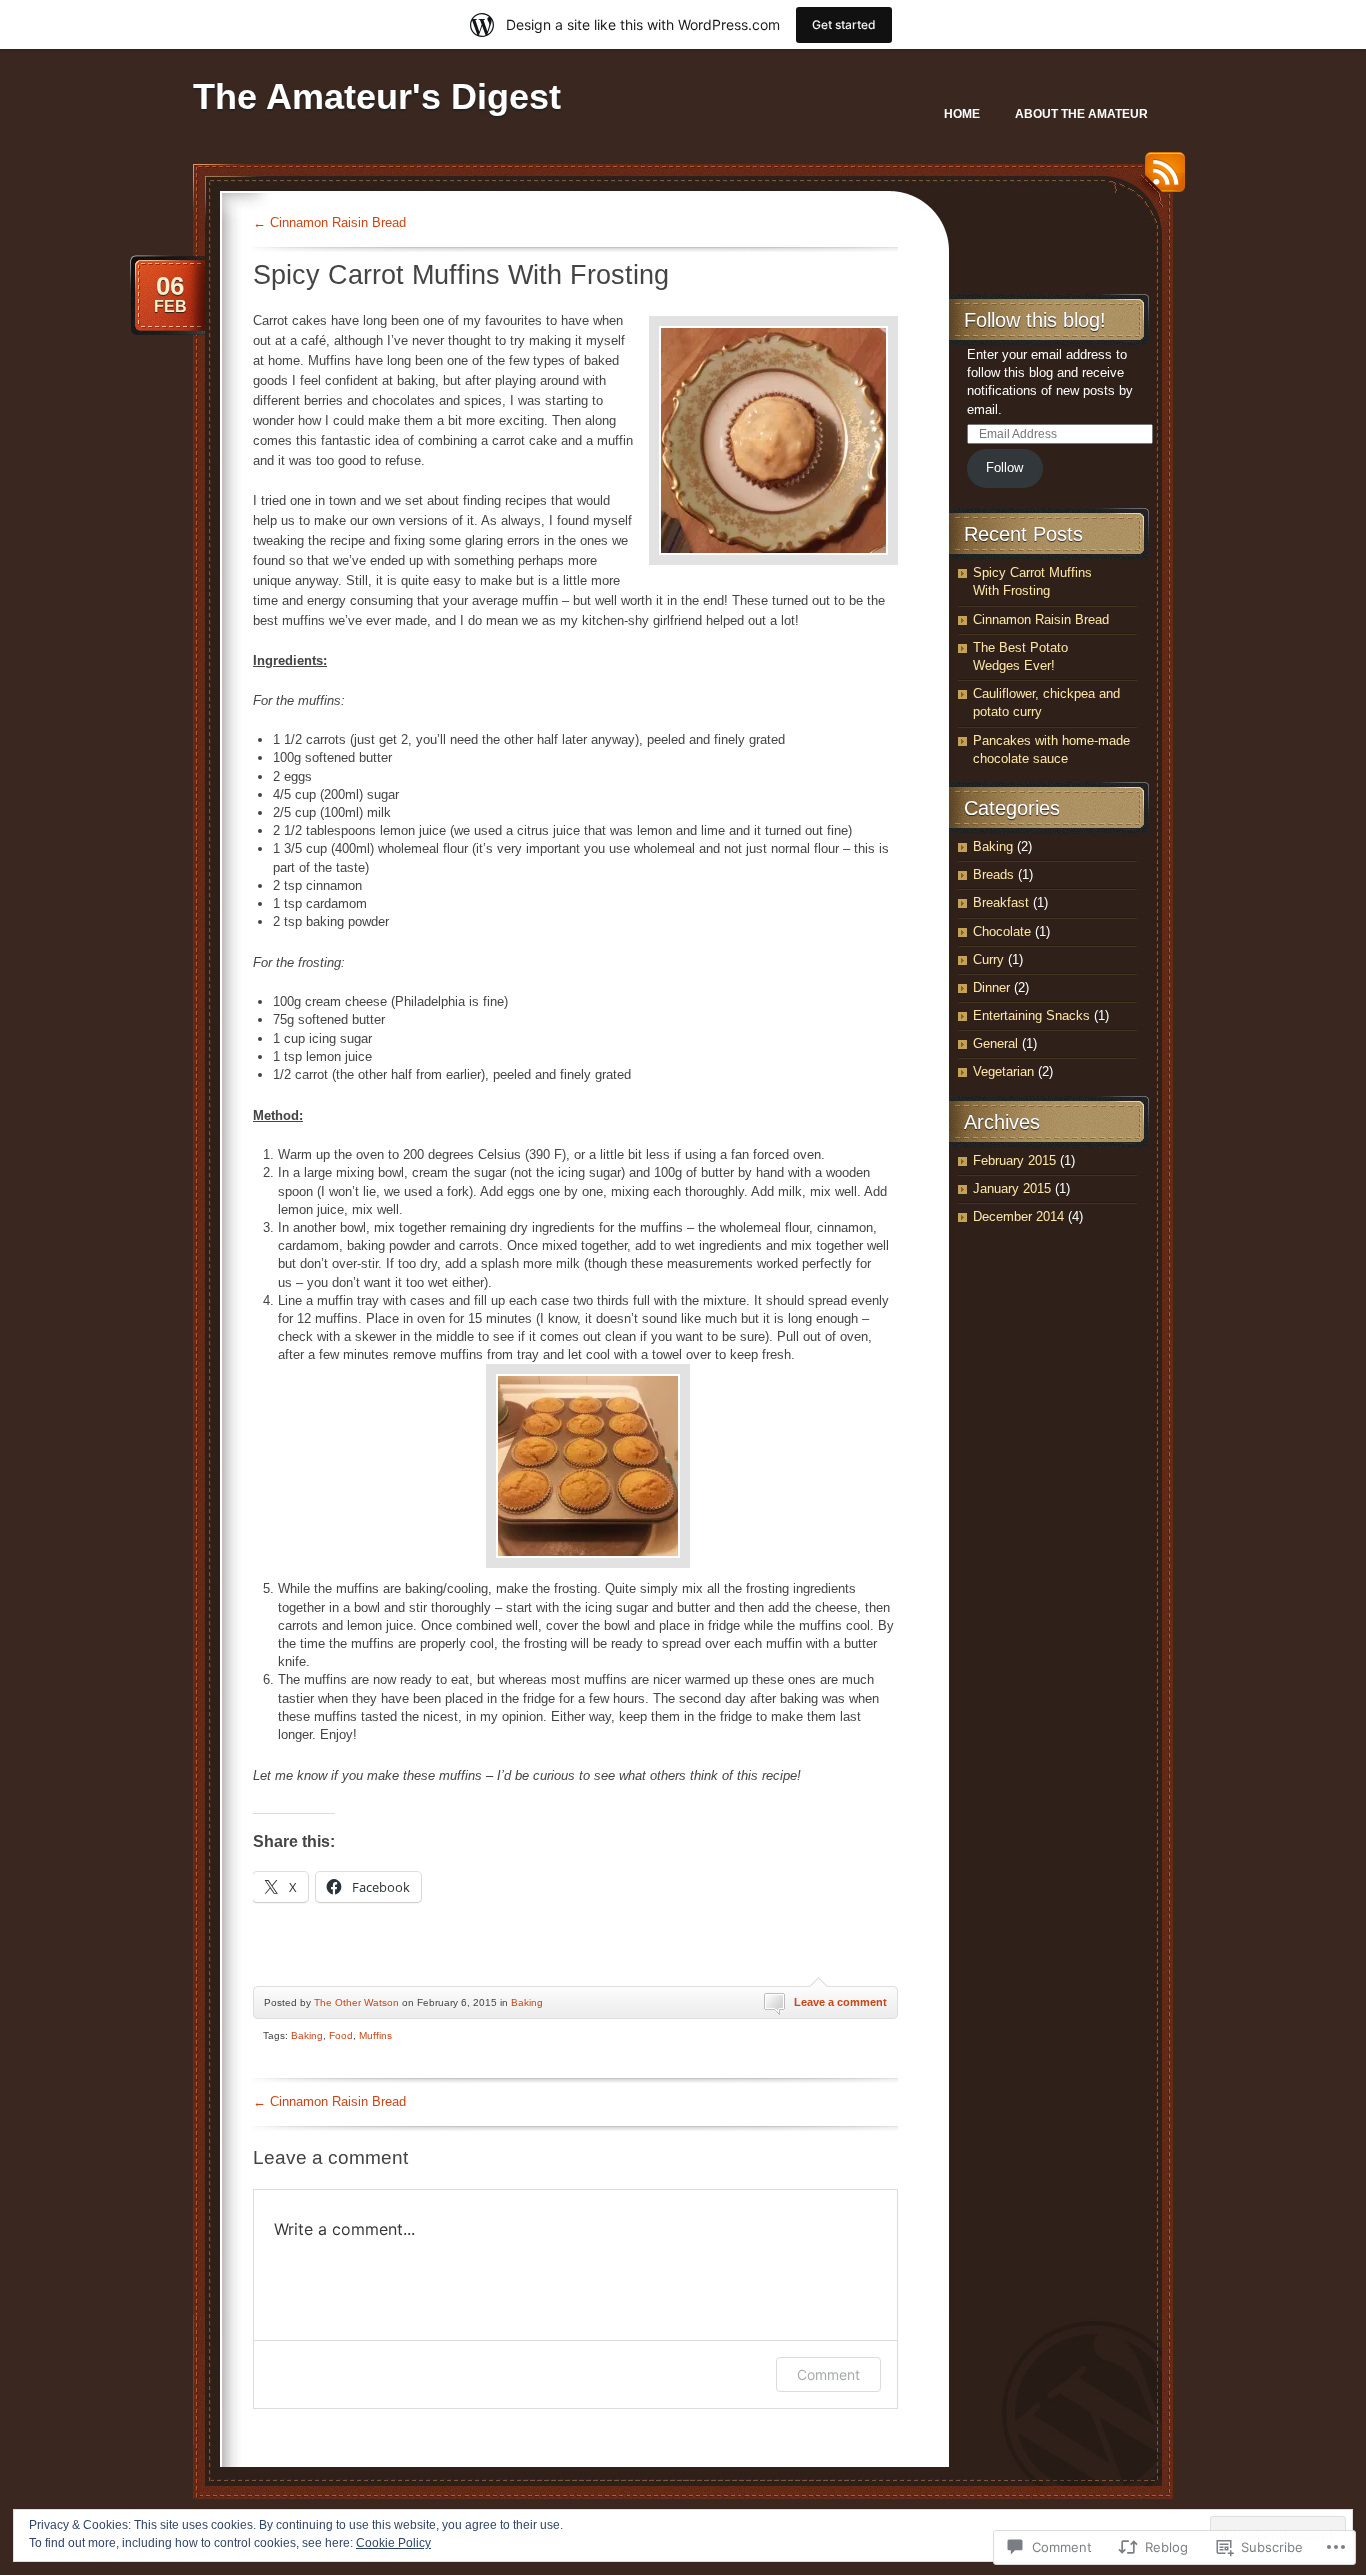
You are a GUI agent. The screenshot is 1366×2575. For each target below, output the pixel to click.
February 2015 (1014, 1160)
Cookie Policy (393, 2543)
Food (341, 2035)
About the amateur (1081, 114)
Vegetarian (1003, 1071)
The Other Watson (356, 2002)
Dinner (991, 987)
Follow (1004, 467)
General (995, 1043)
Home (962, 114)
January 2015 (1012, 1188)
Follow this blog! (1035, 320)
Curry (988, 959)
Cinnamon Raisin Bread (329, 222)
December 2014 (1018, 1216)
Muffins (375, 2035)
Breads (993, 874)
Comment (828, 2374)
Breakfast (1001, 902)
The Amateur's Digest (377, 96)
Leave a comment (840, 2002)
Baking (527, 2002)
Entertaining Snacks (1031, 1015)
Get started (844, 24)
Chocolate (1002, 931)
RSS (1160, 179)
